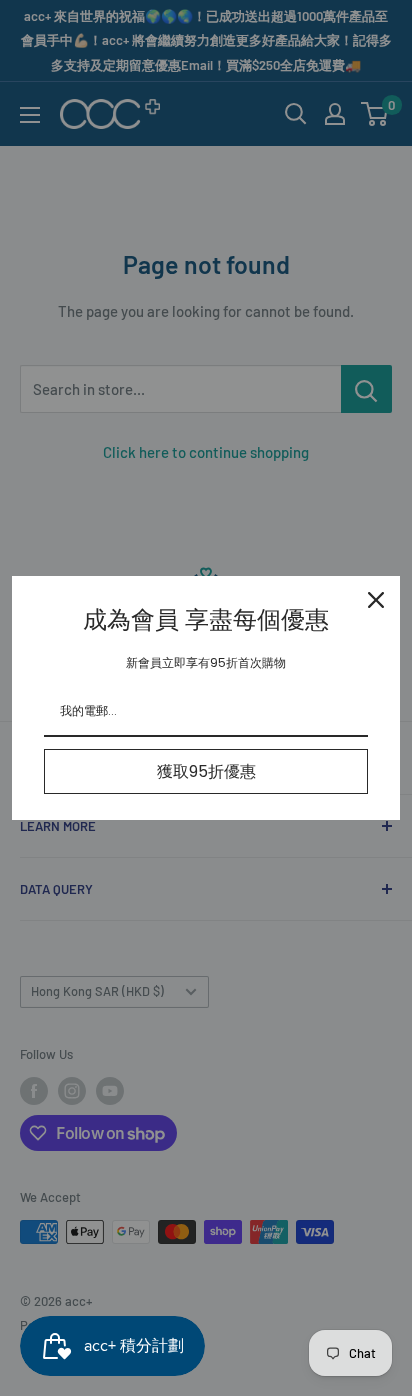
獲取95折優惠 (206, 771)
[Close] (376, 600)
